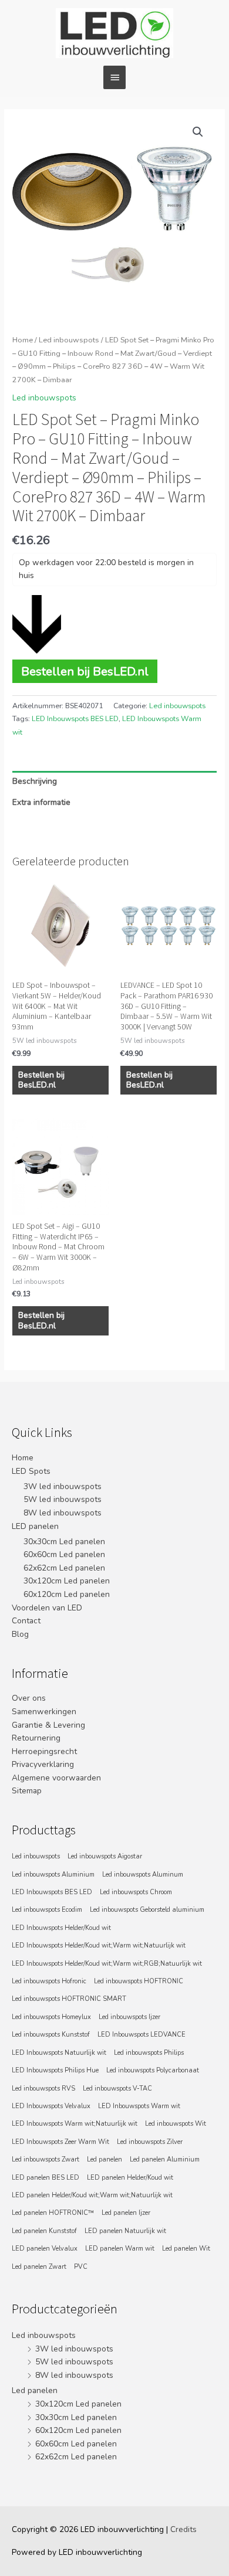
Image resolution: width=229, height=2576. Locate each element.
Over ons (29, 1698)
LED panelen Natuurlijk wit (125, 2231)
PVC (81, 2267)
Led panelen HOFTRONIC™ (53, 2213)
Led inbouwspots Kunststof (51, 2035)
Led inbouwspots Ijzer (129, 2017)
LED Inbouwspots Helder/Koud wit (61, 1928)
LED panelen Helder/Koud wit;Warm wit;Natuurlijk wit (92, 2195)
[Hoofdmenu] (114, 77)
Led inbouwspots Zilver (150, 2142)
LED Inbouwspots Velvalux (51, 2106)
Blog (20, 1634)
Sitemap (27, 1791)
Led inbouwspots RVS (43, 2089)
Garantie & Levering (48, 1725)
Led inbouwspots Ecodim (47, 1910)
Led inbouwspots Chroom (136, 1892)
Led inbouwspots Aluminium (53, 1875)
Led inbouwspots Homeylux (51, 2017)
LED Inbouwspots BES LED (75, 719)
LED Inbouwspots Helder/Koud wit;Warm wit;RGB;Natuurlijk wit (107, 1964)
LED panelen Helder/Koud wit (130, 2178)
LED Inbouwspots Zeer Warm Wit (60, 2142)
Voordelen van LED (47, 1608)
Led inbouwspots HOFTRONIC (139, 1981)
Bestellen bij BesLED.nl (85, 671)
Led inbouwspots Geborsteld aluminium (147, 1910)
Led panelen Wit (186, 2249)
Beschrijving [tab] (35, 781)
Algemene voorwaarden (56, 1778)
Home (23, 340)
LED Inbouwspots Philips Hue (55, 2070)
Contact (26, 1621)
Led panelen (105, 2159)
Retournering (36, 1738)
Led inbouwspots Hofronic (49, 1981)
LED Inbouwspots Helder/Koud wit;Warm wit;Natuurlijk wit (99, 1945)
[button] (198, 132)
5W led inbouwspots (63, 1499)
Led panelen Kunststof (44, 2231)
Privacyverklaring (43, 1764)
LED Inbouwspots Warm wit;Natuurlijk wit (75, 2124)
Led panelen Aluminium (165, 2159)
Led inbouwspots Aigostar (105, 1856)
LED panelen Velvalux (45, 2249)
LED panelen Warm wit (120, 2249)
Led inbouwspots (69, 340)
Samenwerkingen (44, 1712)
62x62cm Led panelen (64, 1568)
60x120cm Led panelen (67, 1594)
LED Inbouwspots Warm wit (139, 2106)
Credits (183, 2529)
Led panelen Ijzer (126, 2213)
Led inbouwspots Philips (149, 2053)
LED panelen (35, 1526)
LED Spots (31, 1471)
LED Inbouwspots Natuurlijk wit (59, 2053)
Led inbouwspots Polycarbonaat (153, 2070)
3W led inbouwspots (63, 1486)
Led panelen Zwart (39, 2267)
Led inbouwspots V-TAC (117, 2089)
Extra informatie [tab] (41, 802)
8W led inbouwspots (63, 1513)
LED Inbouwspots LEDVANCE (142, 2035)
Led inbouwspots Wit (176, 2124)
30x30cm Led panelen (64, 1542)
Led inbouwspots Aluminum (143, 1875)
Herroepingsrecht (44, 1751)
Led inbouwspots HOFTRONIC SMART (69, 1999)
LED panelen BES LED (46, 2178)
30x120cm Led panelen (67, 1581)
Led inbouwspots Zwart (46, 2159)
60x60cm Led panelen (64, 1554)
